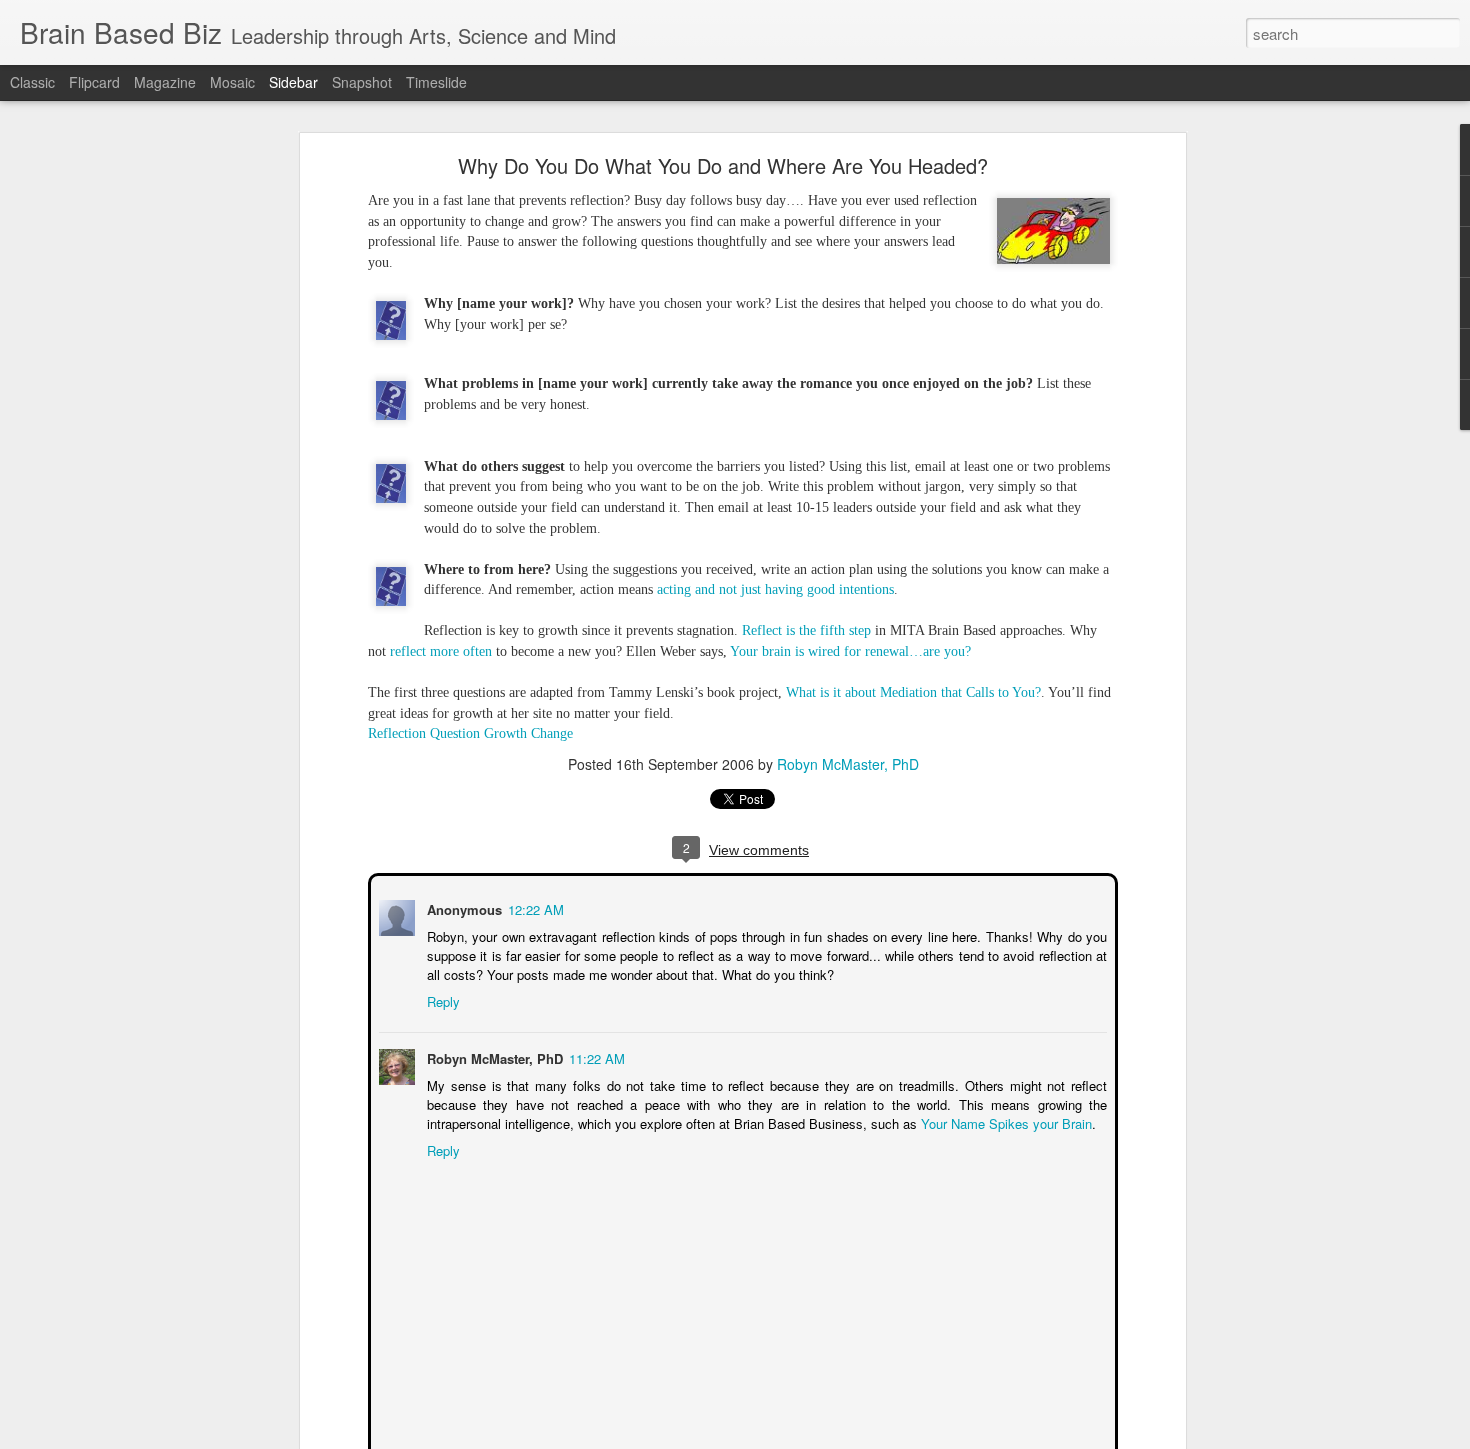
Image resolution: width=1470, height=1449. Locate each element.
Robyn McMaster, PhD (848, 764)
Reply (441, 999)
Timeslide (436, 82)
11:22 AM (595, 1056)
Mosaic (232, 82)
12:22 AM (534, 907)
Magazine (165, 82)
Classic (32, 82)
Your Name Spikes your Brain (1004, 1121)
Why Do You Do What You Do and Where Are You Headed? (723, 165)
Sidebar (293, 82)
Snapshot (362, 82)
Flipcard (94, 82)
